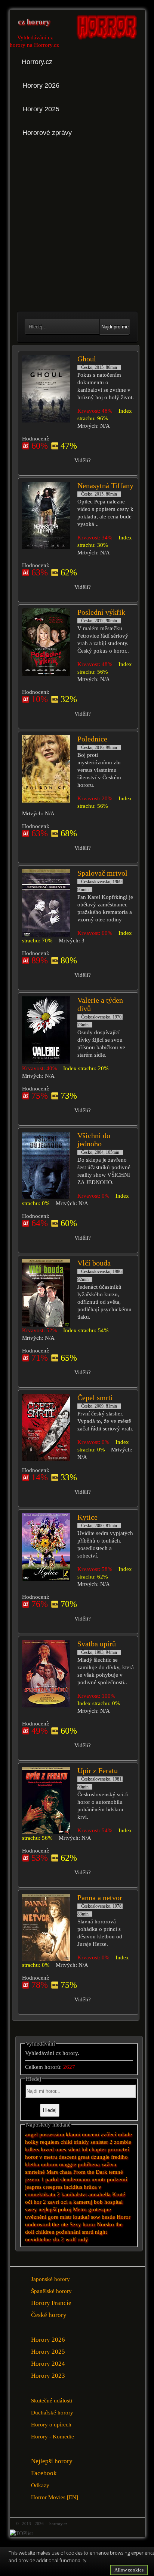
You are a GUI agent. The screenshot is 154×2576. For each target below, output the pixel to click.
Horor (124, 2217)
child (66, 2142)
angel (31, 2134)
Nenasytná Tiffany (105, 485)
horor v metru (41, 2157)
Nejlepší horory (52, 2461)
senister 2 (101, 2142)
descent (67, 2157)
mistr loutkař (75, 2217)
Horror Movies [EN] (55, 2497)
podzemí (117, 2179)
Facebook (44, 2473)
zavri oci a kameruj (70, 2202)
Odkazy (40, 2485)
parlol (52, 2179)
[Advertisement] (77, 225)
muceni (90, 2134)
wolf (71, 2239)
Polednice (92, 739)
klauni (73, 2134)
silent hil (78, 2149)
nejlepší (47, 2209)
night (101, 2232)
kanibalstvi (74, 2194)
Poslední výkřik (101, 612)
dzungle (100, 2157)
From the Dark (91, 2172)
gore (53, 2217)
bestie (108, 2217)
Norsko (105, 2224)
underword (38, 2224)
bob (98, 2202)
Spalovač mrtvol (102, 873)
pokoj (65, 2209)
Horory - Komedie (53, 2436)
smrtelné (35, 2172)
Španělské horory (51, 2291)
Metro (80, 2209)
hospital (113, 2202)
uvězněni (36, 2217)
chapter (98, 2149)
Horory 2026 (48, 2340)
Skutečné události (52, 2400)
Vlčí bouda (94, 1263)
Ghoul (87, 359)
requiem (50, 2142)
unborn (49, 2164)
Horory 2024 (48, 2364)
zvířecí (108, 2134)
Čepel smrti (95, 1397)
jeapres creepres (44, 2187)
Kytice (87, 1517)
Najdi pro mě (115, 327)
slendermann (75, 2179)
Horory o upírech (51, 2424)
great (84, 2157)
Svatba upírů (97, 1644)
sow (96, 2217)
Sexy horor (82, 2224)
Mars (52, 2172)
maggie (68, 2164)
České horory (49, 2315)
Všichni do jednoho (94, 1140)
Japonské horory (50, 2279)
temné (116, 2172)
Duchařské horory (52, 2412)
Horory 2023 (48, 2376)
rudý (83, 2239)
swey (31, 2209)
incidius (73, 2187)
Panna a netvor (100, 1898)
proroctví (118, 2149)
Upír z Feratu (98, 1770)
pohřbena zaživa (97, 2164)
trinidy (81, 2142)
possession (52, 2134)
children (45, 2232)
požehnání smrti (75, 2232)
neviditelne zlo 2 (44, 2239)
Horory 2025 (48, 2352)
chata (66, 2172)
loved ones (53, 2149)
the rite (60, 2224)
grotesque (100, 2209)
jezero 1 (34, 2179)
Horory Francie (51, 2303)
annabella (99, 2194)
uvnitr (98, 2179)
